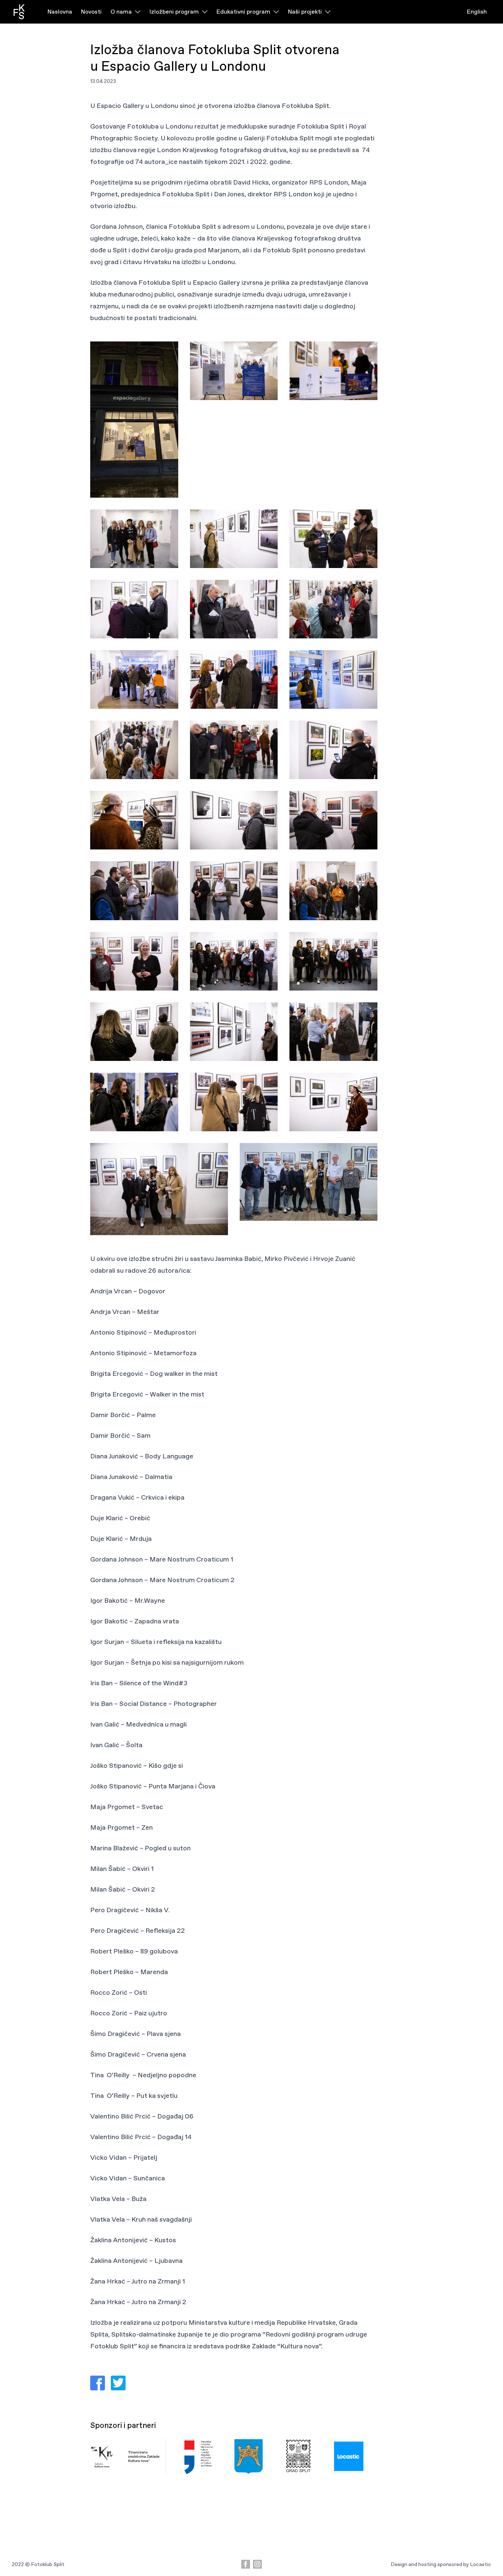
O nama (121, 12)
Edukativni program (243, 12)
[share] (98, 2383)
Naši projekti (305, 12)
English (477, 12)
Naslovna (60, 12)
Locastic (481, 2564)
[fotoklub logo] (19, 12)
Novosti (91, 12)
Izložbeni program (174, 12)
